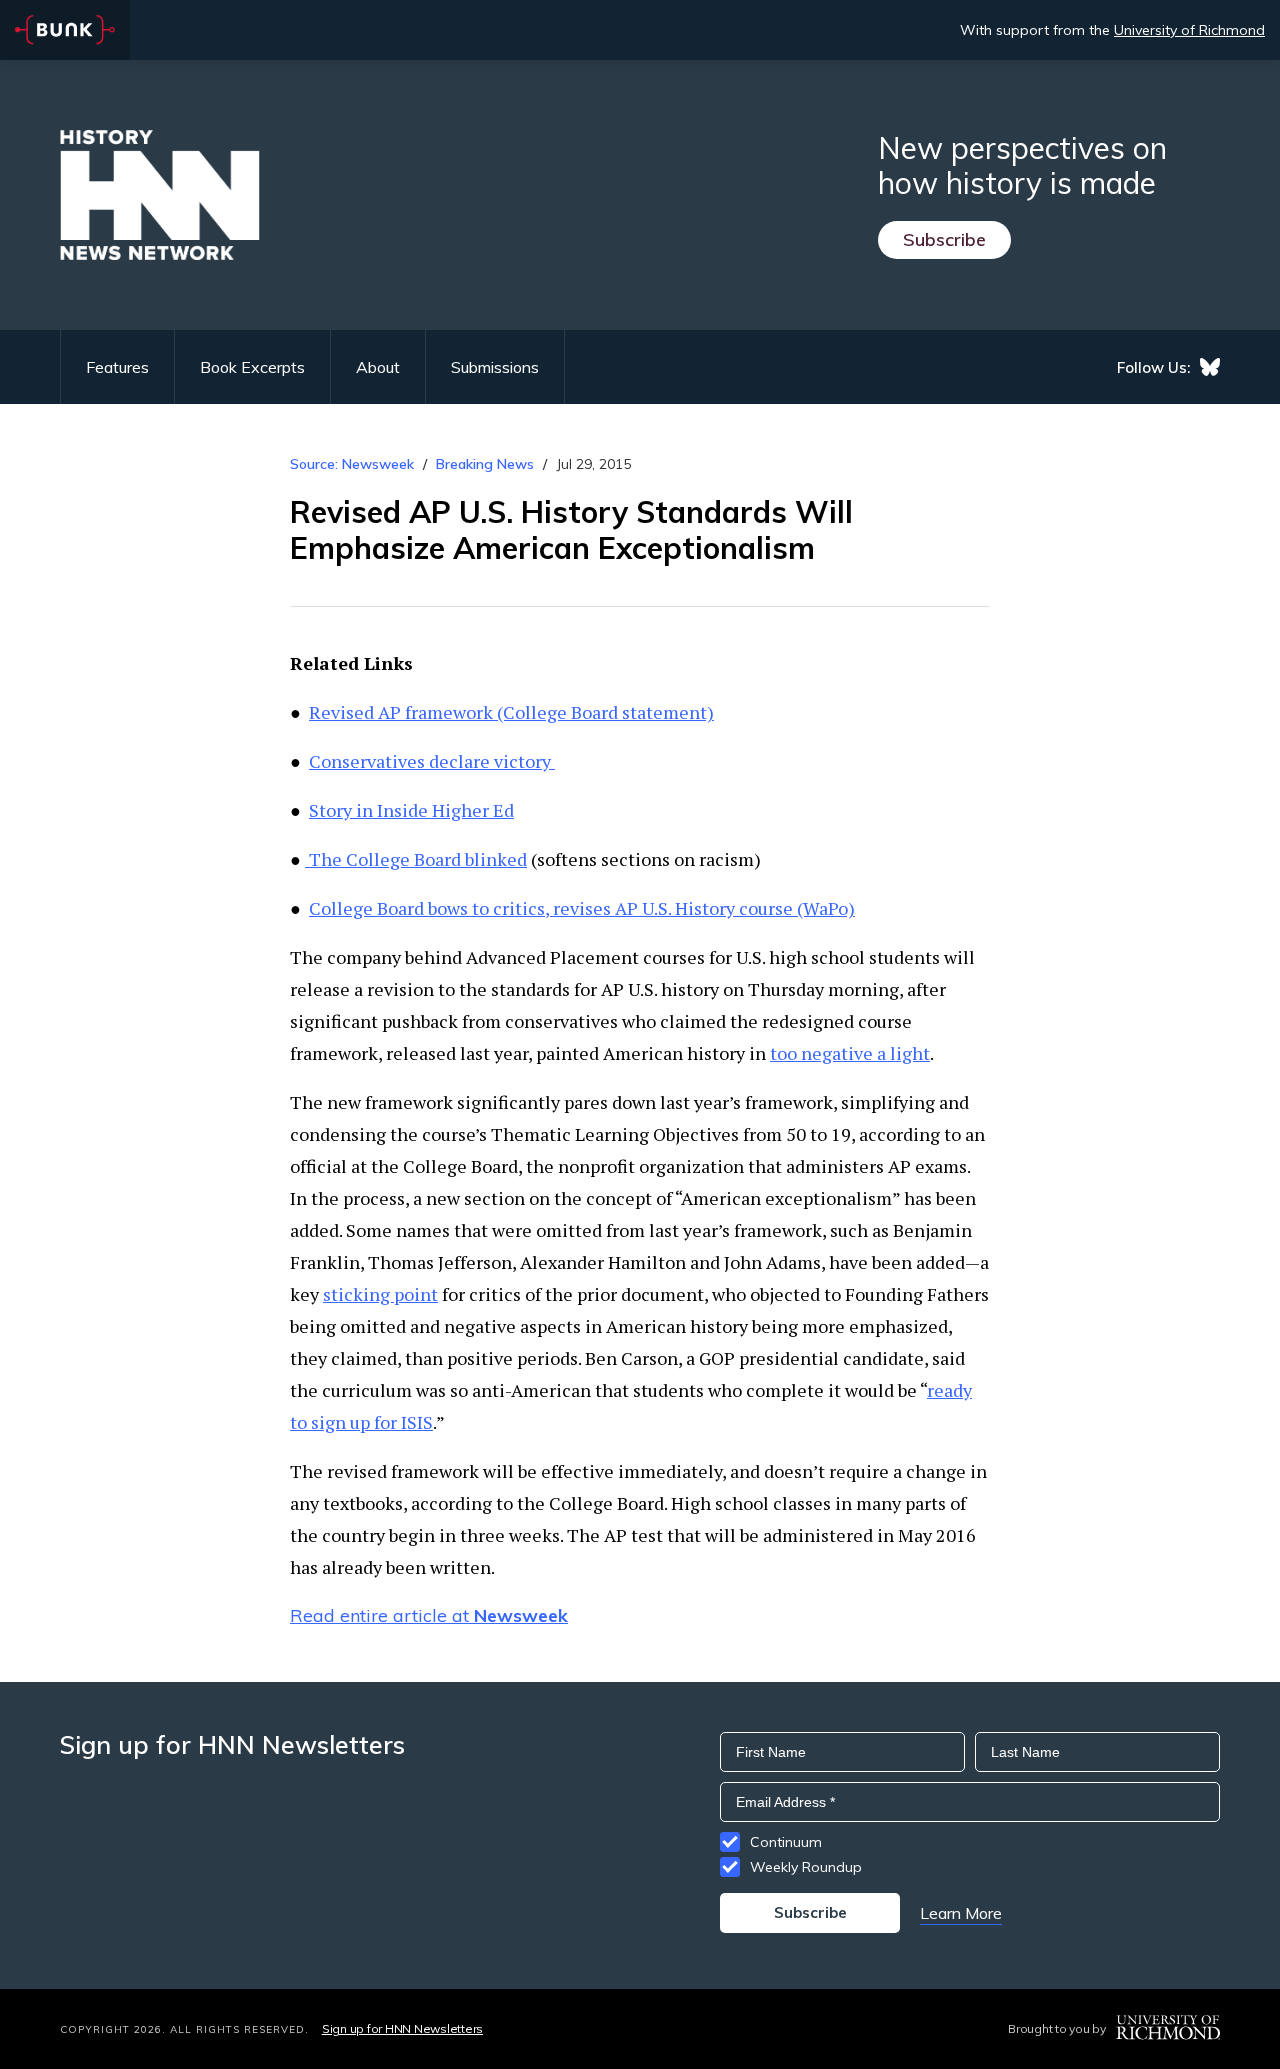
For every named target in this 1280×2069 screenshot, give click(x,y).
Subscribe (944, 239)
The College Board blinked (416, 859)
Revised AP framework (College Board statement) (511, 712)
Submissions (495, 367)
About (378, 367)
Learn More (961, 1913)
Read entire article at (429, 1615)
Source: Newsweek (352, 464)
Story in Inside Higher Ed (411, 810)
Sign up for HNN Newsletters (402, 2028)
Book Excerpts (252, 367)
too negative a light (850, 1053)
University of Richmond (1189, 30)
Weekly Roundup (806, 1867)
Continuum (786, 1842)
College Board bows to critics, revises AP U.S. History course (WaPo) (582, 908)
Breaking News (485, 464)
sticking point (380, 1294)
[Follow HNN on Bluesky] (1210, 367)
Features (117, 367)
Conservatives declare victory (432, 761)
